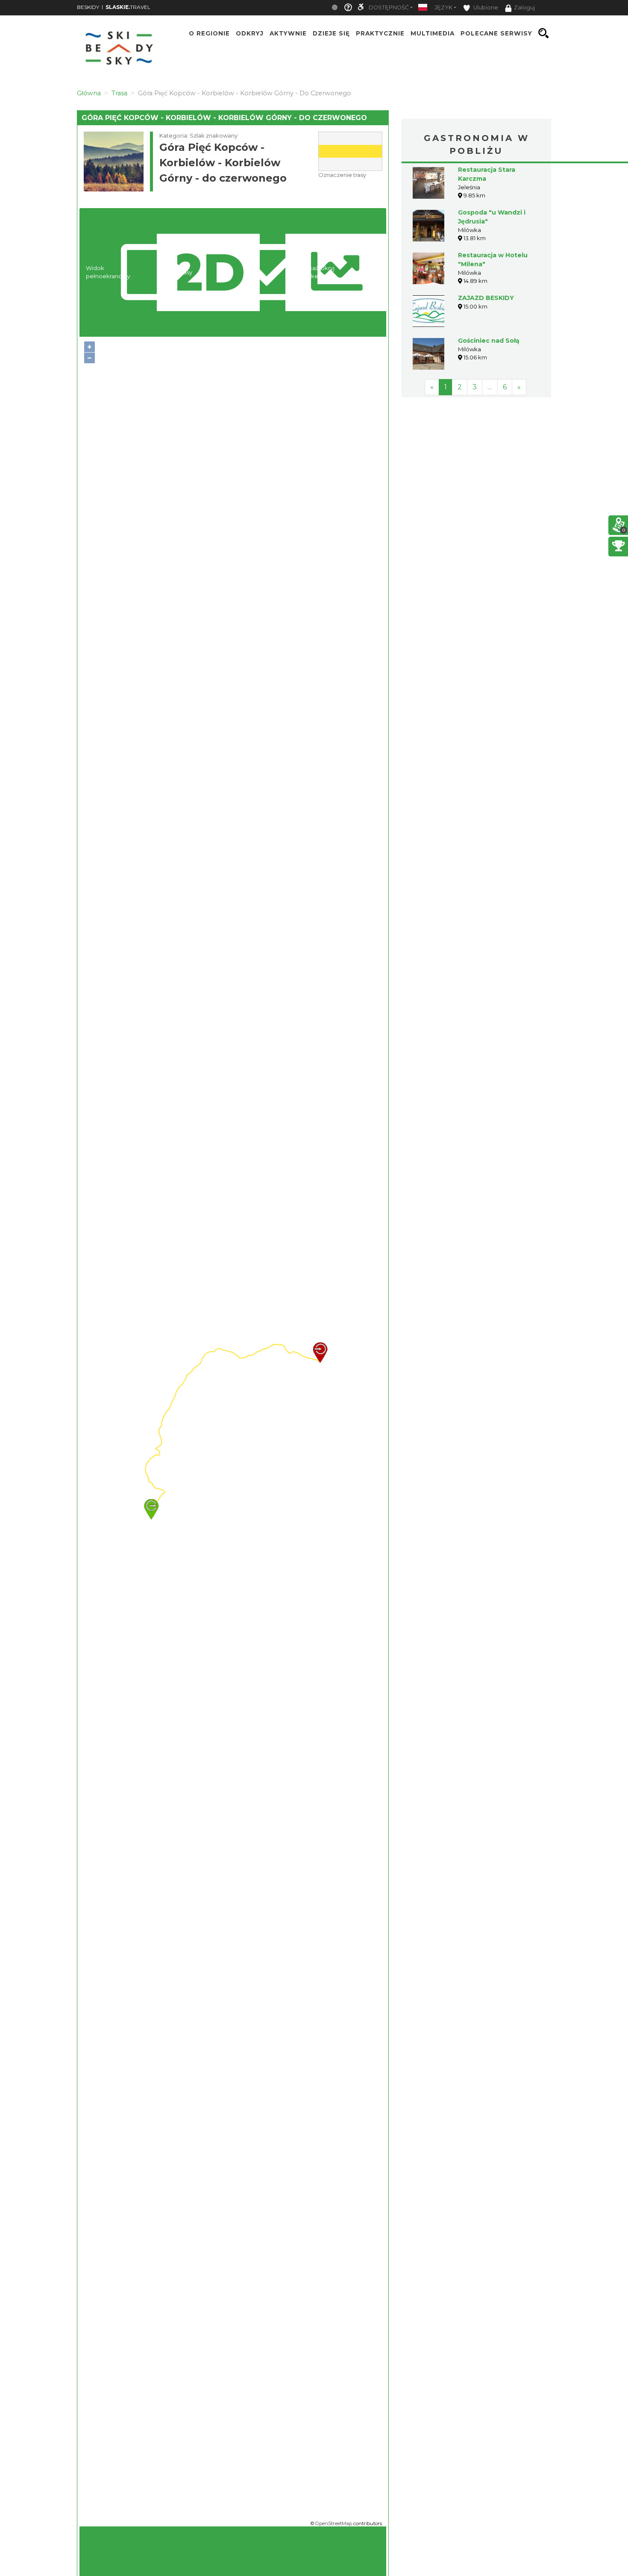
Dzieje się (331, 33)
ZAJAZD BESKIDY (486, 298)
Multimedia (433, 33)
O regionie (209, 33)
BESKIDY (88, 7)
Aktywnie (288, 33)
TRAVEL (128, 7)
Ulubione (485, 7)
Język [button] (443, 7)
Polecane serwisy (496, 33)
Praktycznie (380, 33)
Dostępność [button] (389, 7)
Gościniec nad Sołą (489, 341)
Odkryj (250, 33)
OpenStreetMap (334, 2523)
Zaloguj (524, 7)
